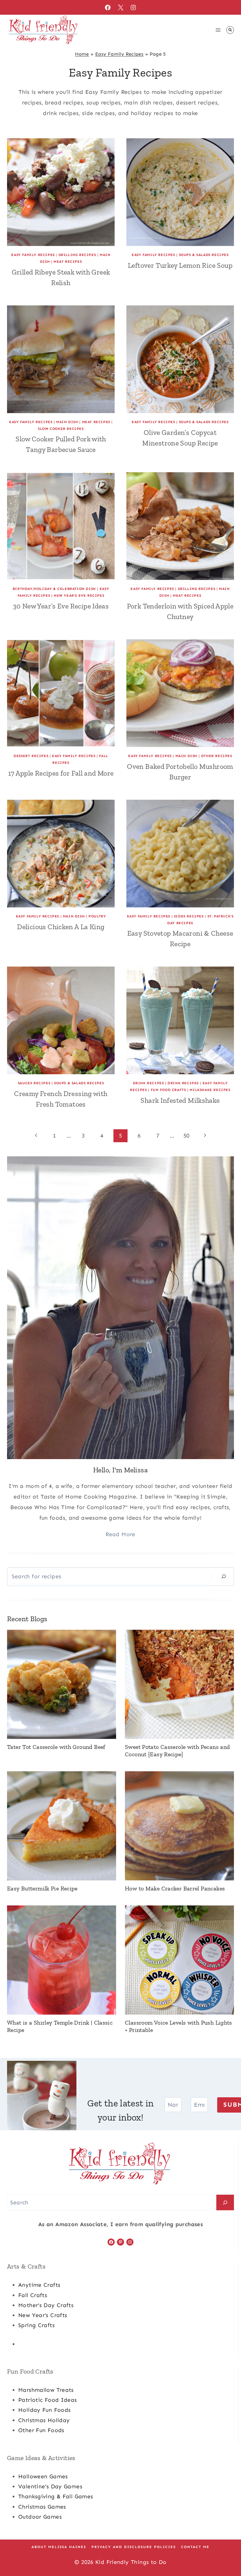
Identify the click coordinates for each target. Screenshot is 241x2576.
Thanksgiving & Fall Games (56, 2496)
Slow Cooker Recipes (61, 429)
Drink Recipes (148, 1083)
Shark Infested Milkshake (180, 1100)
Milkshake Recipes (210, 1090)
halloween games (43, 2476)
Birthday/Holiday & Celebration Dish (54, 589)
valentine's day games (50, 2486)
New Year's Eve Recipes (79, 596)
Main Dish (67, 422)
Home (82, 54)
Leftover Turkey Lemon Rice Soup (180, 265)
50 (186, 1136)
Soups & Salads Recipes (204, 255)
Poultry (97, 916)
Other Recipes (217, 756)
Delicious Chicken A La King (61, 927)
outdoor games (40, 2517)
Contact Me (195, 2547)
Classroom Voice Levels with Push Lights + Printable (179, 2026)
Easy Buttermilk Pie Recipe (42, 1888)
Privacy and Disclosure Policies (134, 2547)
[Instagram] (133, 7)
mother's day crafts (46, 2305)
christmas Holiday (44, 2420)
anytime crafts (39, 2285)
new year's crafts (43, 2315)
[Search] (224, 1577)
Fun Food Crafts (168, 1090)
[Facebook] (108, 7)
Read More (120, 1534)
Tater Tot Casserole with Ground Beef (56, 1747)
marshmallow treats (46, 2390)
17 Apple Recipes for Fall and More (61, 773)
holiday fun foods (44, 2410)
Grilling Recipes (77, 255)
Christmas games (42, 2507)
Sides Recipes (189, 916)
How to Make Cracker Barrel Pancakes (175, 1888)
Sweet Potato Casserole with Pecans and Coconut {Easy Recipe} (177, 1751)
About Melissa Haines (59, 2547)
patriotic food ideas (48, 2400)
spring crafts (36, 2325)
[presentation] (61, 192)
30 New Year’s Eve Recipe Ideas (61, 606)
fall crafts (33, 2295)
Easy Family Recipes (119, 54)
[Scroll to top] (227, 2553)
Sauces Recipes (34, 1083)
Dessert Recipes (31, 756)
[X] (120, 7)
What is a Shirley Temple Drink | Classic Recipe (60, 2026)
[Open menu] (218, 30)
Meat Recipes (68, 262)
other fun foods (41, 2430)
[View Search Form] (230, 30)
